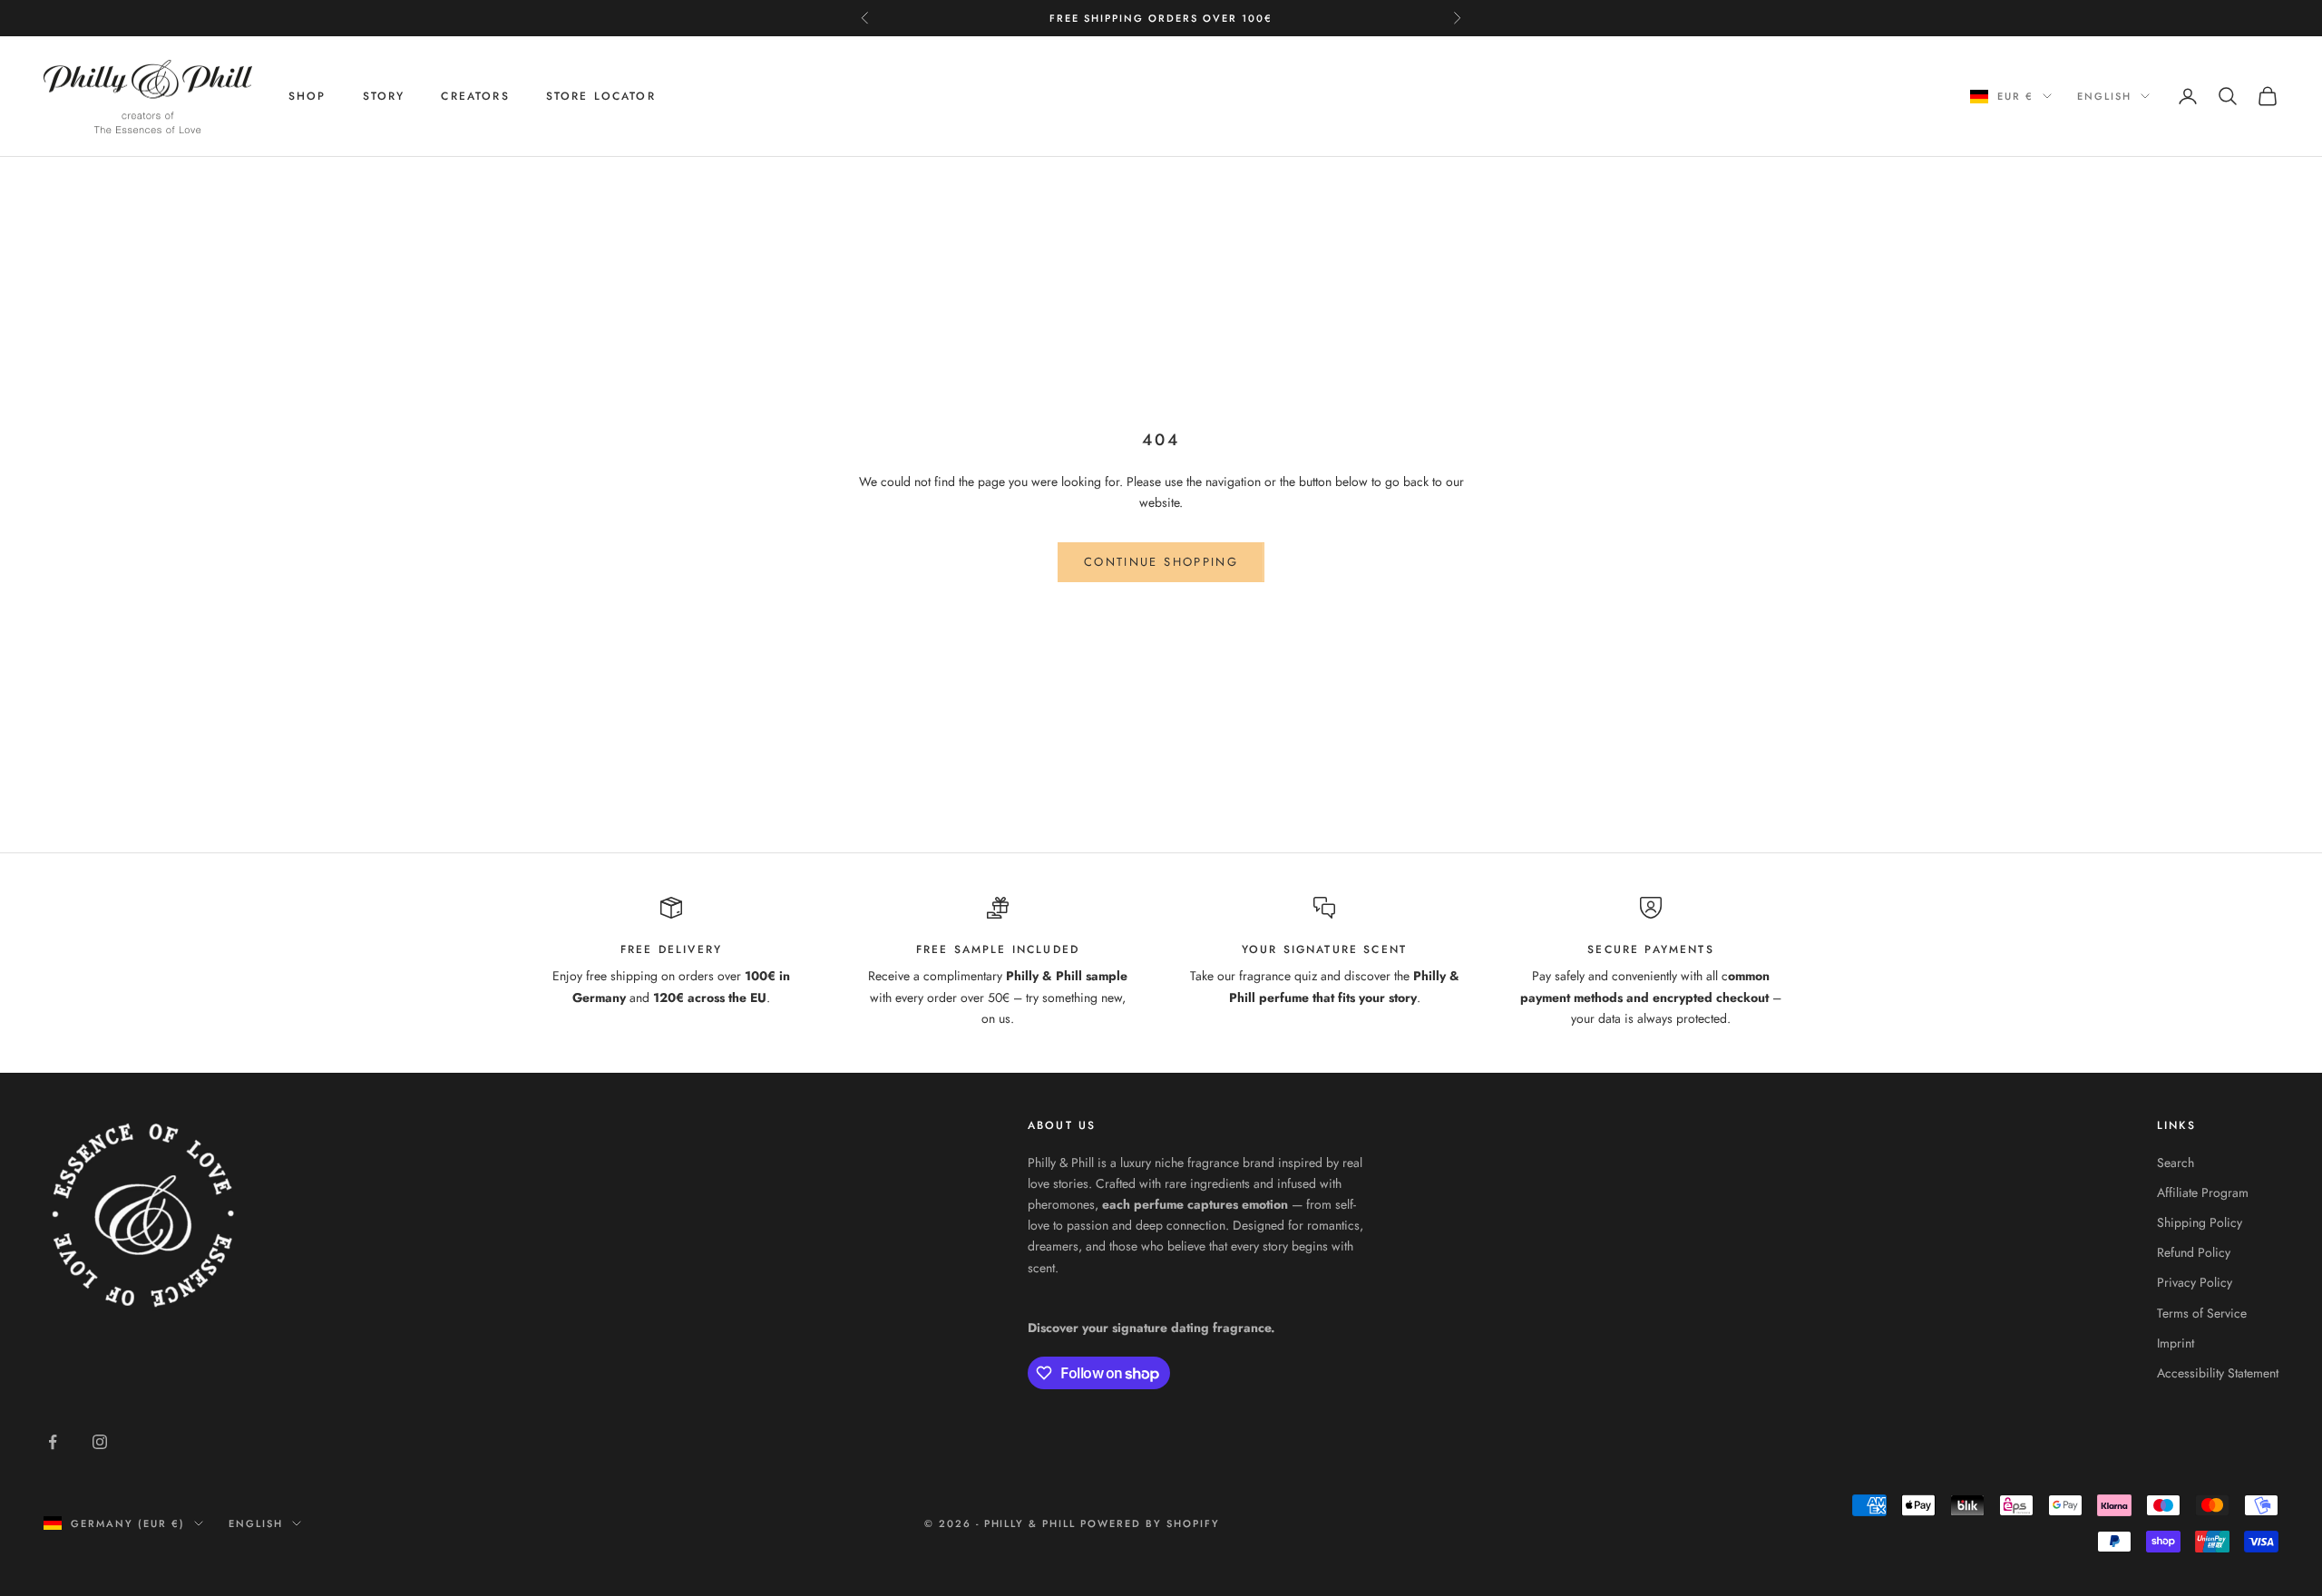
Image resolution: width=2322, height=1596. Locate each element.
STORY (384, 96)
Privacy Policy (2195, 1282)
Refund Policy (2194, 1252)
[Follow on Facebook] (53, 1442)
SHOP (307, 96)
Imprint (2176, 1343)
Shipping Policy (2200, 1222)
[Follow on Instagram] (100, 1442)
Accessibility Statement (2218, 1373)
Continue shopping (1161, 562)
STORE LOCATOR (601, 96)
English (2104, 96)
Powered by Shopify (1150, 1523)
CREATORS (475, 96)
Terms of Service (2202, 1313)
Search (2176, 1163)
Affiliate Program (2203, 1192)
